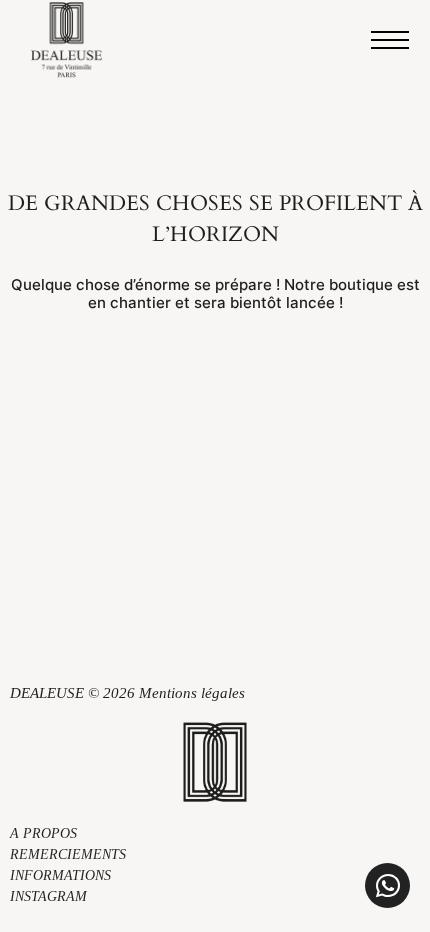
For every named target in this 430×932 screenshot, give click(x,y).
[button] (387, 885)
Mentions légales (192, 693)
